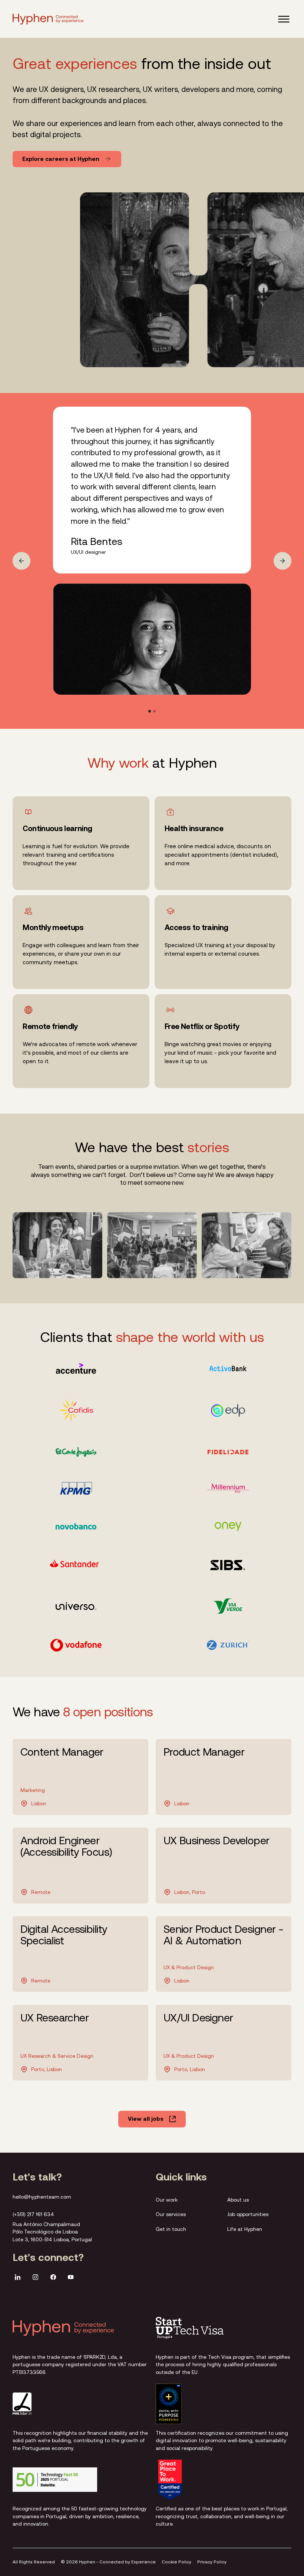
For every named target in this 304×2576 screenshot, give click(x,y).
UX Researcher (54, 2018)
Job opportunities (248, 2214)
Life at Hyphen (245, 2229)
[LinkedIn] (18, 2278)
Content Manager (62, 1752)
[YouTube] (71, 2278)
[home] (48, 19)
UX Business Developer (217, 1841)
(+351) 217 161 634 (33, 2214)
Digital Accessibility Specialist (64, 1935)
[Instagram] (35, 2278)
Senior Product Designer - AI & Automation (224, 1935)
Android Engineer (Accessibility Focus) (66, 1846)
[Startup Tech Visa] (190, 2328)
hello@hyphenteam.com (42, 2197)
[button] (284, 19)
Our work (167, 2199)
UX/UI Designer (198, 2018)
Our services (171, 2214)
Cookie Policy (176, 2562)
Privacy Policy (212, 2562)
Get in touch (171, 2229)
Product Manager (204, 1752)
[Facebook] (53, 2278)
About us (238, 2199)
